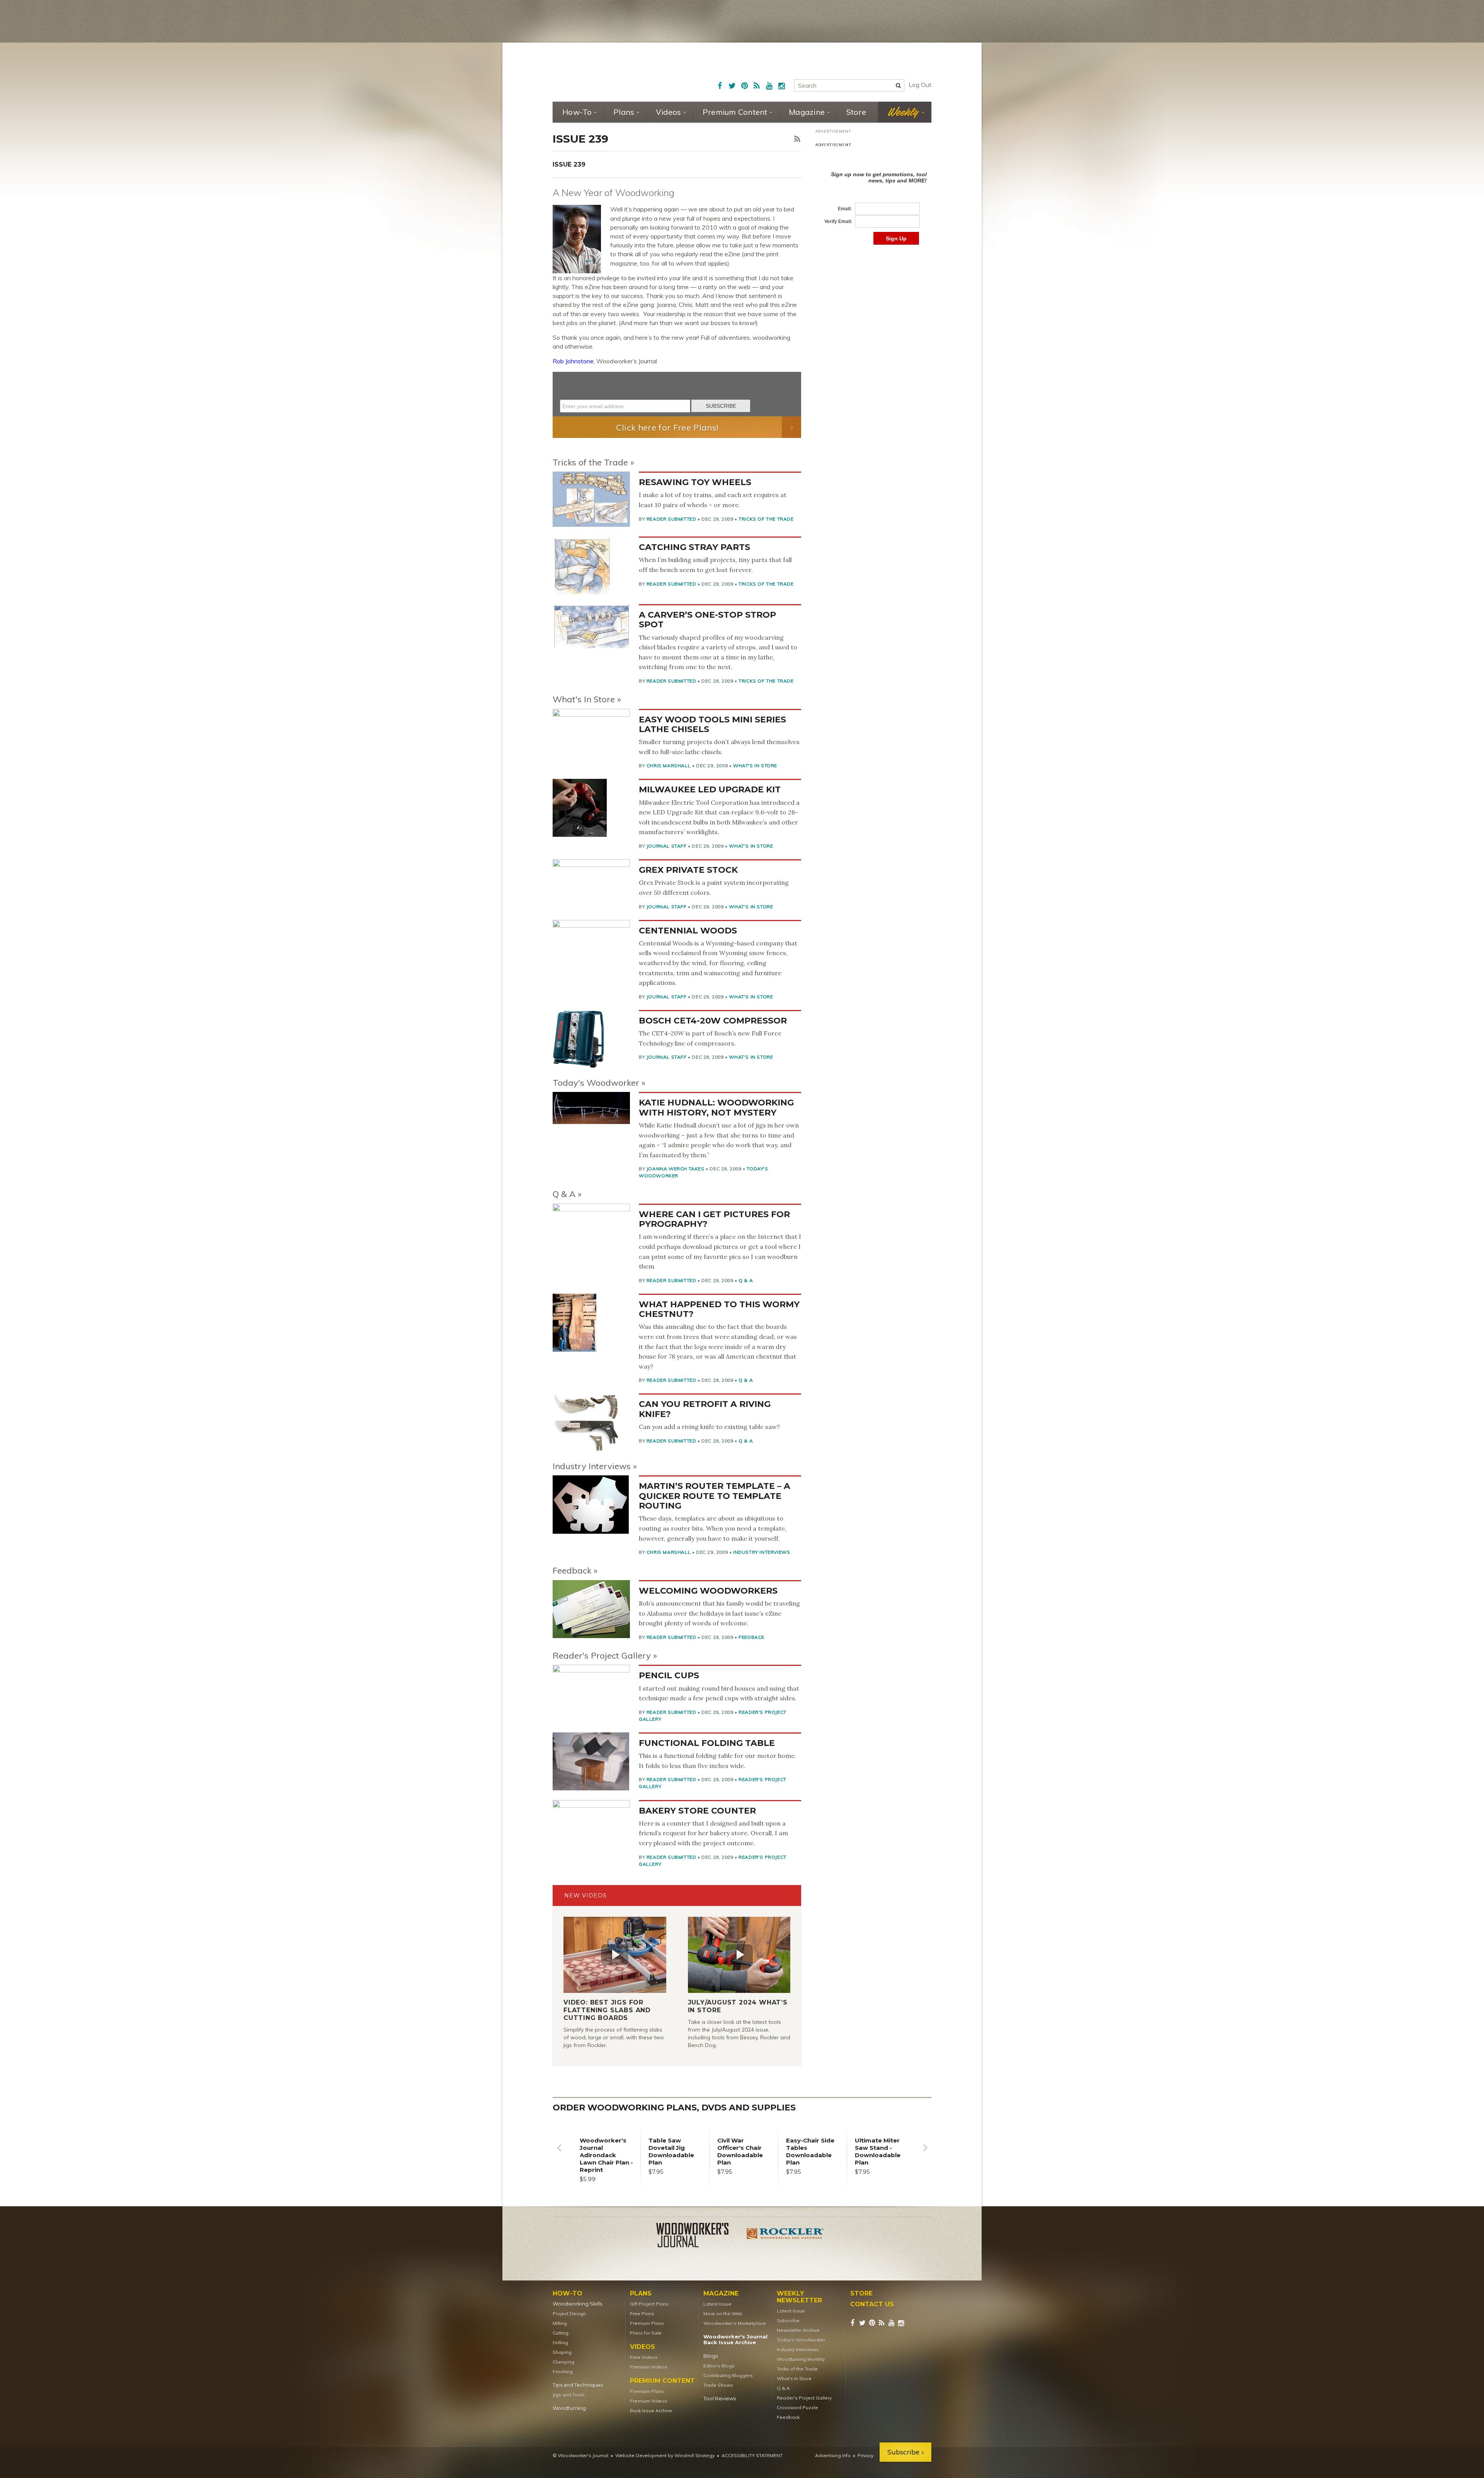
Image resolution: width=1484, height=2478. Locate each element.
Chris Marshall (669, 766)
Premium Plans (647, 2323)
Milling (560, 2323)
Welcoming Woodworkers (708, 1591)
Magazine (807, 112)
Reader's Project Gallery (602, 1655)
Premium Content (735, 112)
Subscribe (788, 2320)
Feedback (572, 1570)
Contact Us (872, 2304)
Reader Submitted (671, 519)
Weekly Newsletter (799, 2297)
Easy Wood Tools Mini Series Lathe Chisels (712, 724)
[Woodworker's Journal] (699, 2236)
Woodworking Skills (577, 2304)
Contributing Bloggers (728, 2375)
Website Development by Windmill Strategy (665, 2455)
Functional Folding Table (707, 1743)
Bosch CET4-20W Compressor (713, 1021)
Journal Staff (667, 846)
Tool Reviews (720, 2399)
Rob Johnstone (573, 361)
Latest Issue (717, 2304)
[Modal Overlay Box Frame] (677, 394)
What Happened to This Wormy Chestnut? (719, 1309)
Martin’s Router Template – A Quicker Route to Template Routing (715, 1496)
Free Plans (642, 2314)
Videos (669, 112)
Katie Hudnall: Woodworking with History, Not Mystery (716, 1107)
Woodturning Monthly (801, 2359)
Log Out (920, 85)
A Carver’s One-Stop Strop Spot (707, 620)
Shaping (562, 2352)
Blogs (711, 2356)
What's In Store (584, 699)
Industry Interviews (592, 1466)
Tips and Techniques (578, 2385)
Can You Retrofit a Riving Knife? (705, 1409)
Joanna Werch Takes (676, 1169)
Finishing (563, 2372)
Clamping (563, 2362)
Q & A (564, 1194)
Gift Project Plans (649, 2304)
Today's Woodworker (596, 1083)
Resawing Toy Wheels (695, 482)
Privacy (865, 2455)
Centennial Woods (688, 931)
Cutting (561, 2333)
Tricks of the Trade (590, 462)
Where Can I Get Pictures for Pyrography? (714, 1219)
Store (856, 112)
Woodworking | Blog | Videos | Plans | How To (611, 72)
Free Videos (644, 2357)
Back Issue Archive (651, 2411)
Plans (624, 112)
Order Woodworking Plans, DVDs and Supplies (674, 2108)
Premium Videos (649, 2367)
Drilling (560, 2343)
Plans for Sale (646, 2333)
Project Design (569, 2314)
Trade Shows (718, 2385)
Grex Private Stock (688, 870)
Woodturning (569, 2408)
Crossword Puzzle (797, 2407)
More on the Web (723, 2314)
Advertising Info (833, 2455)
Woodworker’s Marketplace (735, 2323)
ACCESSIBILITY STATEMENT (752, 2455)
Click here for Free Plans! (667, 427)
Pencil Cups (669, 1675)
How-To (577, 112)
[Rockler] (785, 2236)
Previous (559, 2154)
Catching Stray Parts (694, 547)
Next (925, 2154)
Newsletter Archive (798, 2330)
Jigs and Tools (569, 2395)
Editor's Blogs (719, 2366)
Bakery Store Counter (697, 1811)
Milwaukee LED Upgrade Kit (710, 789)
